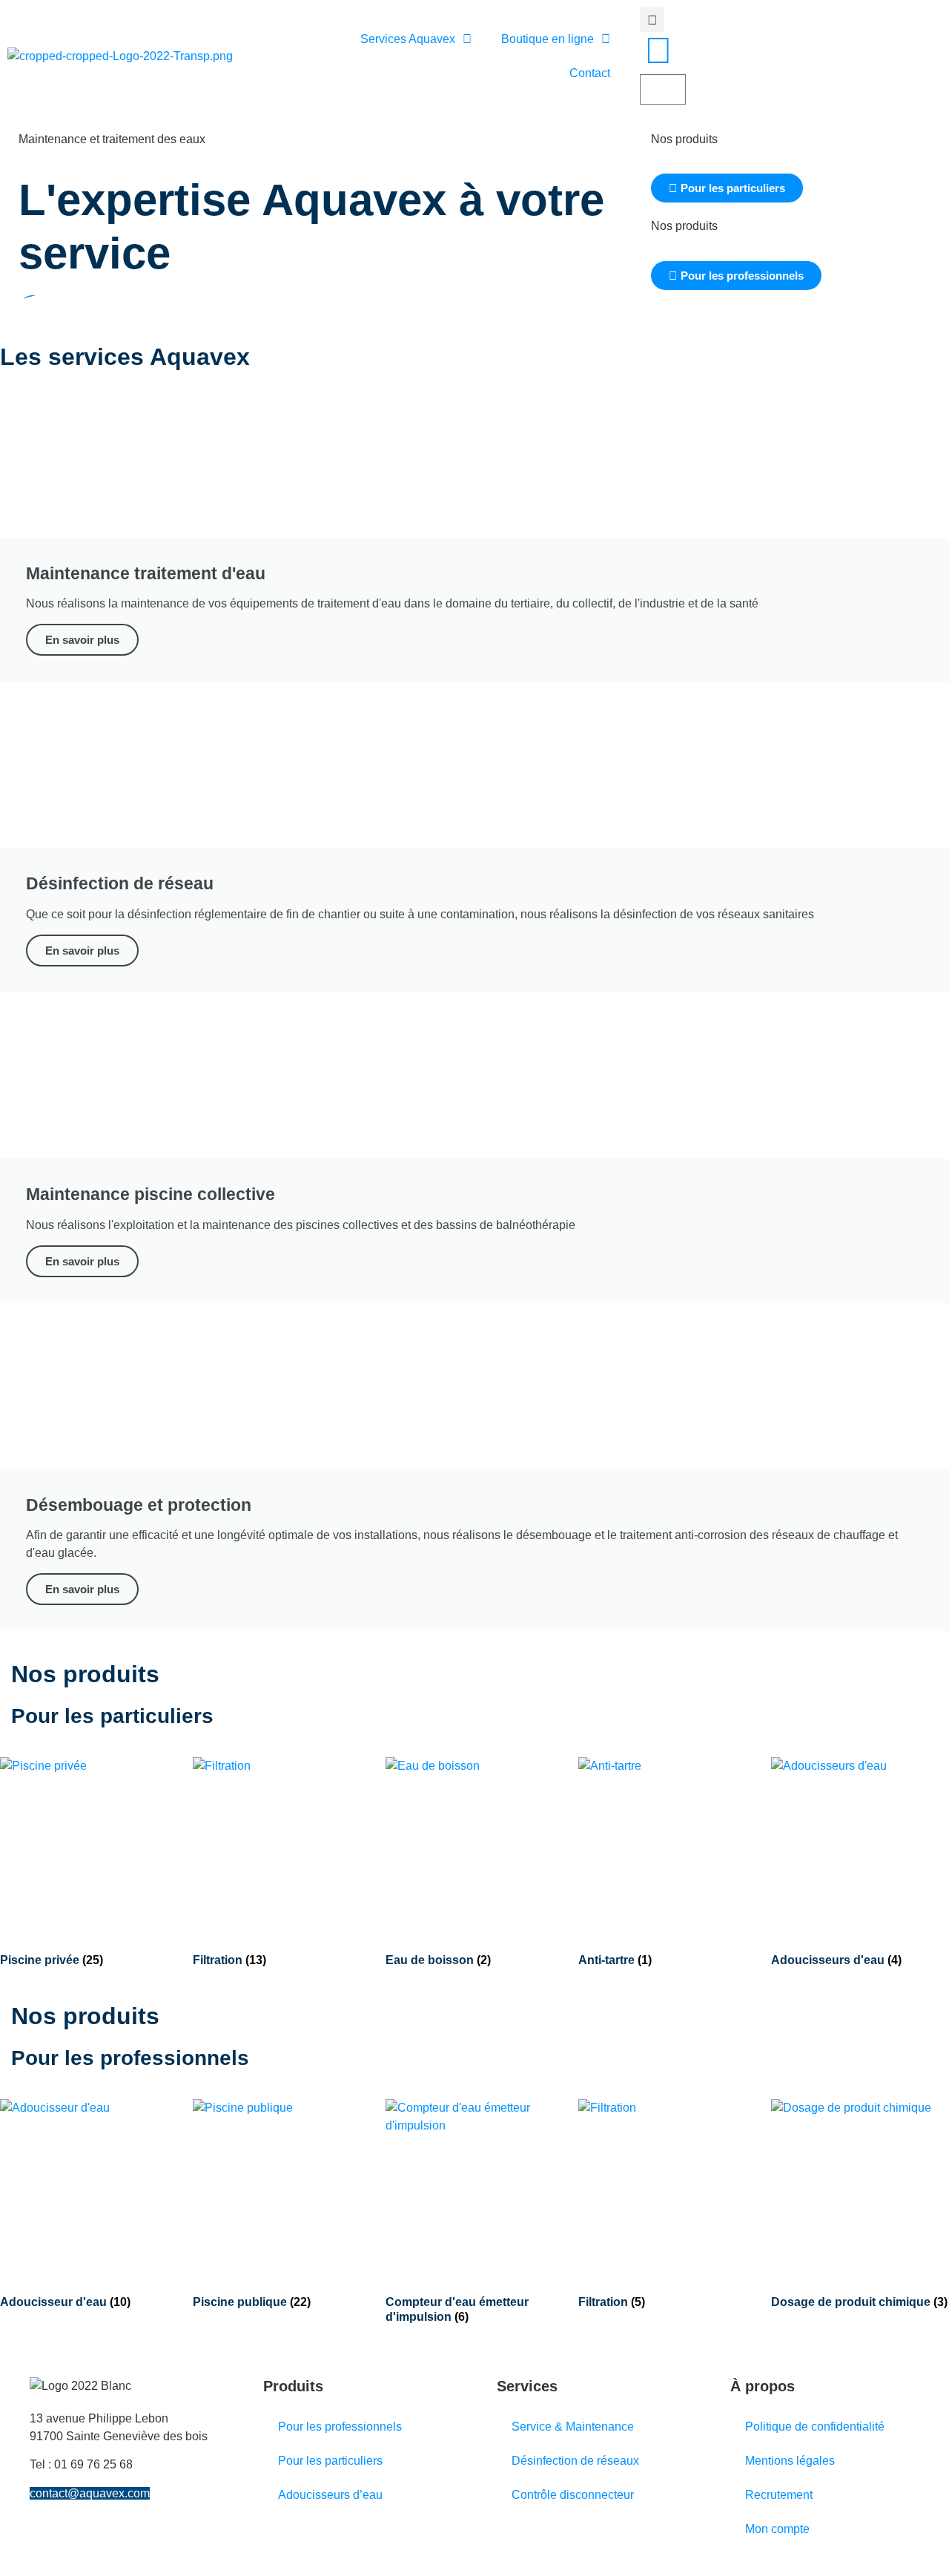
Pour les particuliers (330, 2461)
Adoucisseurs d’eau (330, 2495)
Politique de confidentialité (815, 2427)
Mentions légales (790, 2461)
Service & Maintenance (573, 2427)
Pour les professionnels (340, 2427)
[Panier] (663, 89)
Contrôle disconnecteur (573, 2495)
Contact (590, 73)
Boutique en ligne (548, 39)
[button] (652, 20)
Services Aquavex (408, 39)
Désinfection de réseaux (575, 2461)
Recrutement (779, 2495)
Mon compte (777, 2529)
